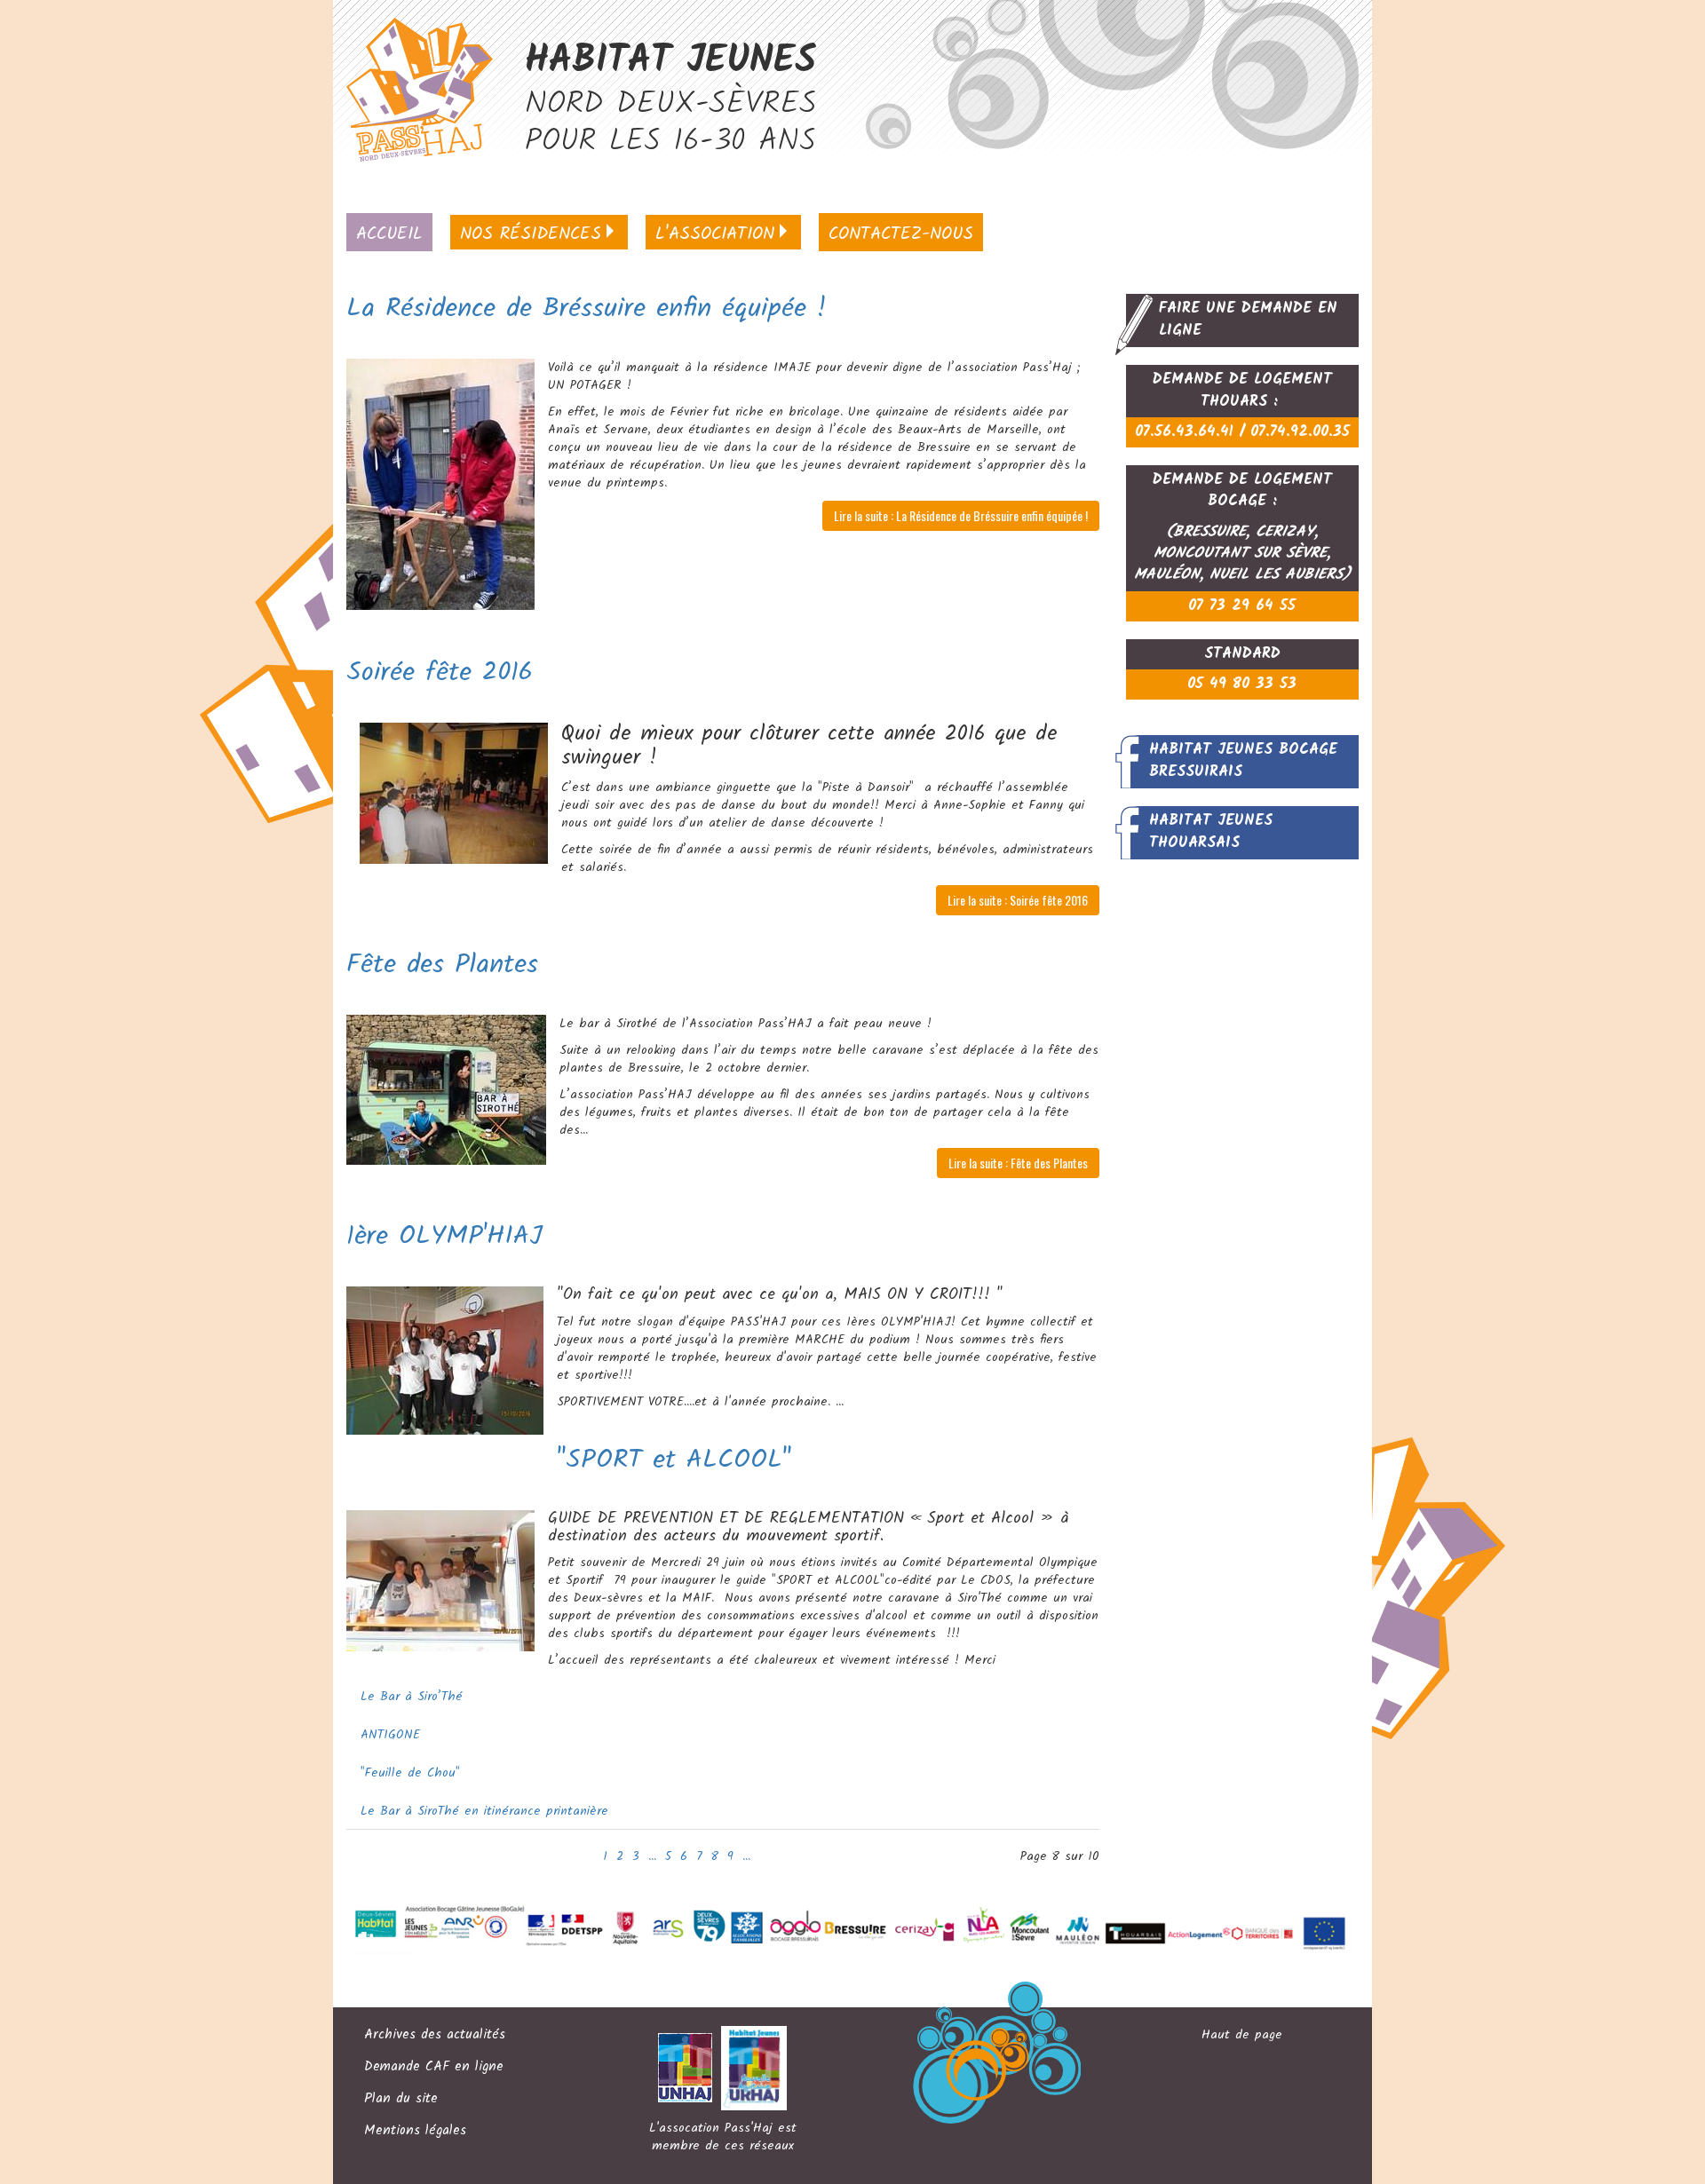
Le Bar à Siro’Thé (412, 1697)
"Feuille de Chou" (410, 1773)
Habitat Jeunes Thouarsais (1211, 831)
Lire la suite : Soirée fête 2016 (1018, 900)
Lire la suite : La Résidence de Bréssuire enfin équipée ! (961, 515)
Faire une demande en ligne (1248, 319)
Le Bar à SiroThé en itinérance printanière (484, 1811)
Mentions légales (415, 2132)
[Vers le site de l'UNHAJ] (690, 2068)
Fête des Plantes (442, 965)
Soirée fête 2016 (440, 673)
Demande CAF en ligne (434, 2068)
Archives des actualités (435, 2036)
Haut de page (1242, 2035)
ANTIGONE (390, 1735)
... (652, 1856)
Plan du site (401, 2100)
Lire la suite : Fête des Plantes (1018, 1163)
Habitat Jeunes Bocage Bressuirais (1243, 760)
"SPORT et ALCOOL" (674, 1460)
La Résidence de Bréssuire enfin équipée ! (587, 309)
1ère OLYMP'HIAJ (444, 1237)
